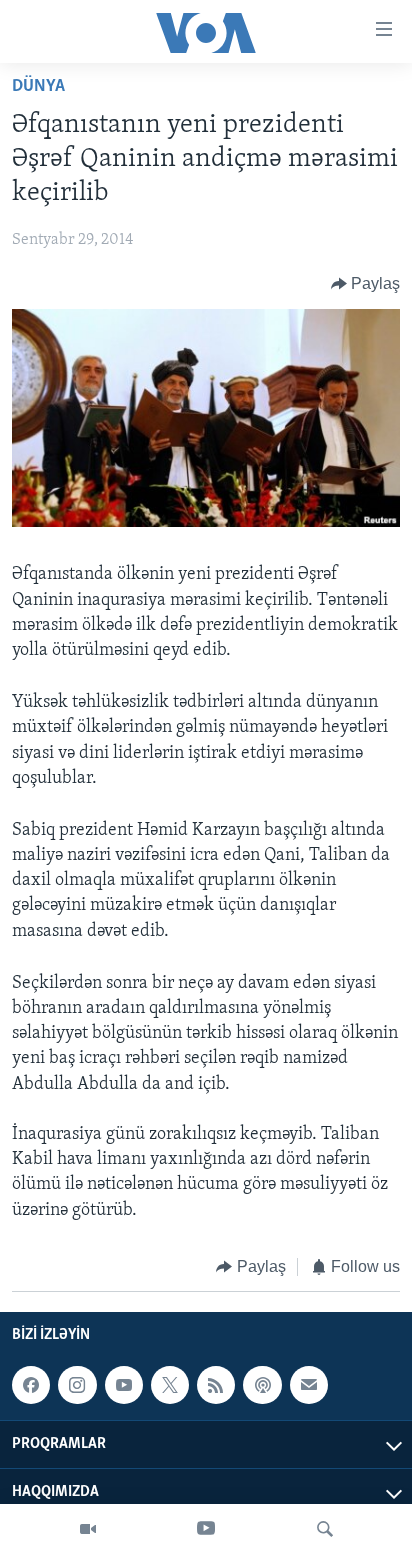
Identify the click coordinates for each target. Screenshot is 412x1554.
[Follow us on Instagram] (77, 1385)
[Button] (366, 284)
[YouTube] (206, 1529)
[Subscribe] (309, 1385)
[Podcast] (262, 1385)
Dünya (38, 87)
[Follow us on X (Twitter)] (170, 1385)
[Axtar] (325, 1529)
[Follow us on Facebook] (31, 1385)
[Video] (88, 1529)
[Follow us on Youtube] (124, 1385)
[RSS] (216, 1385)
